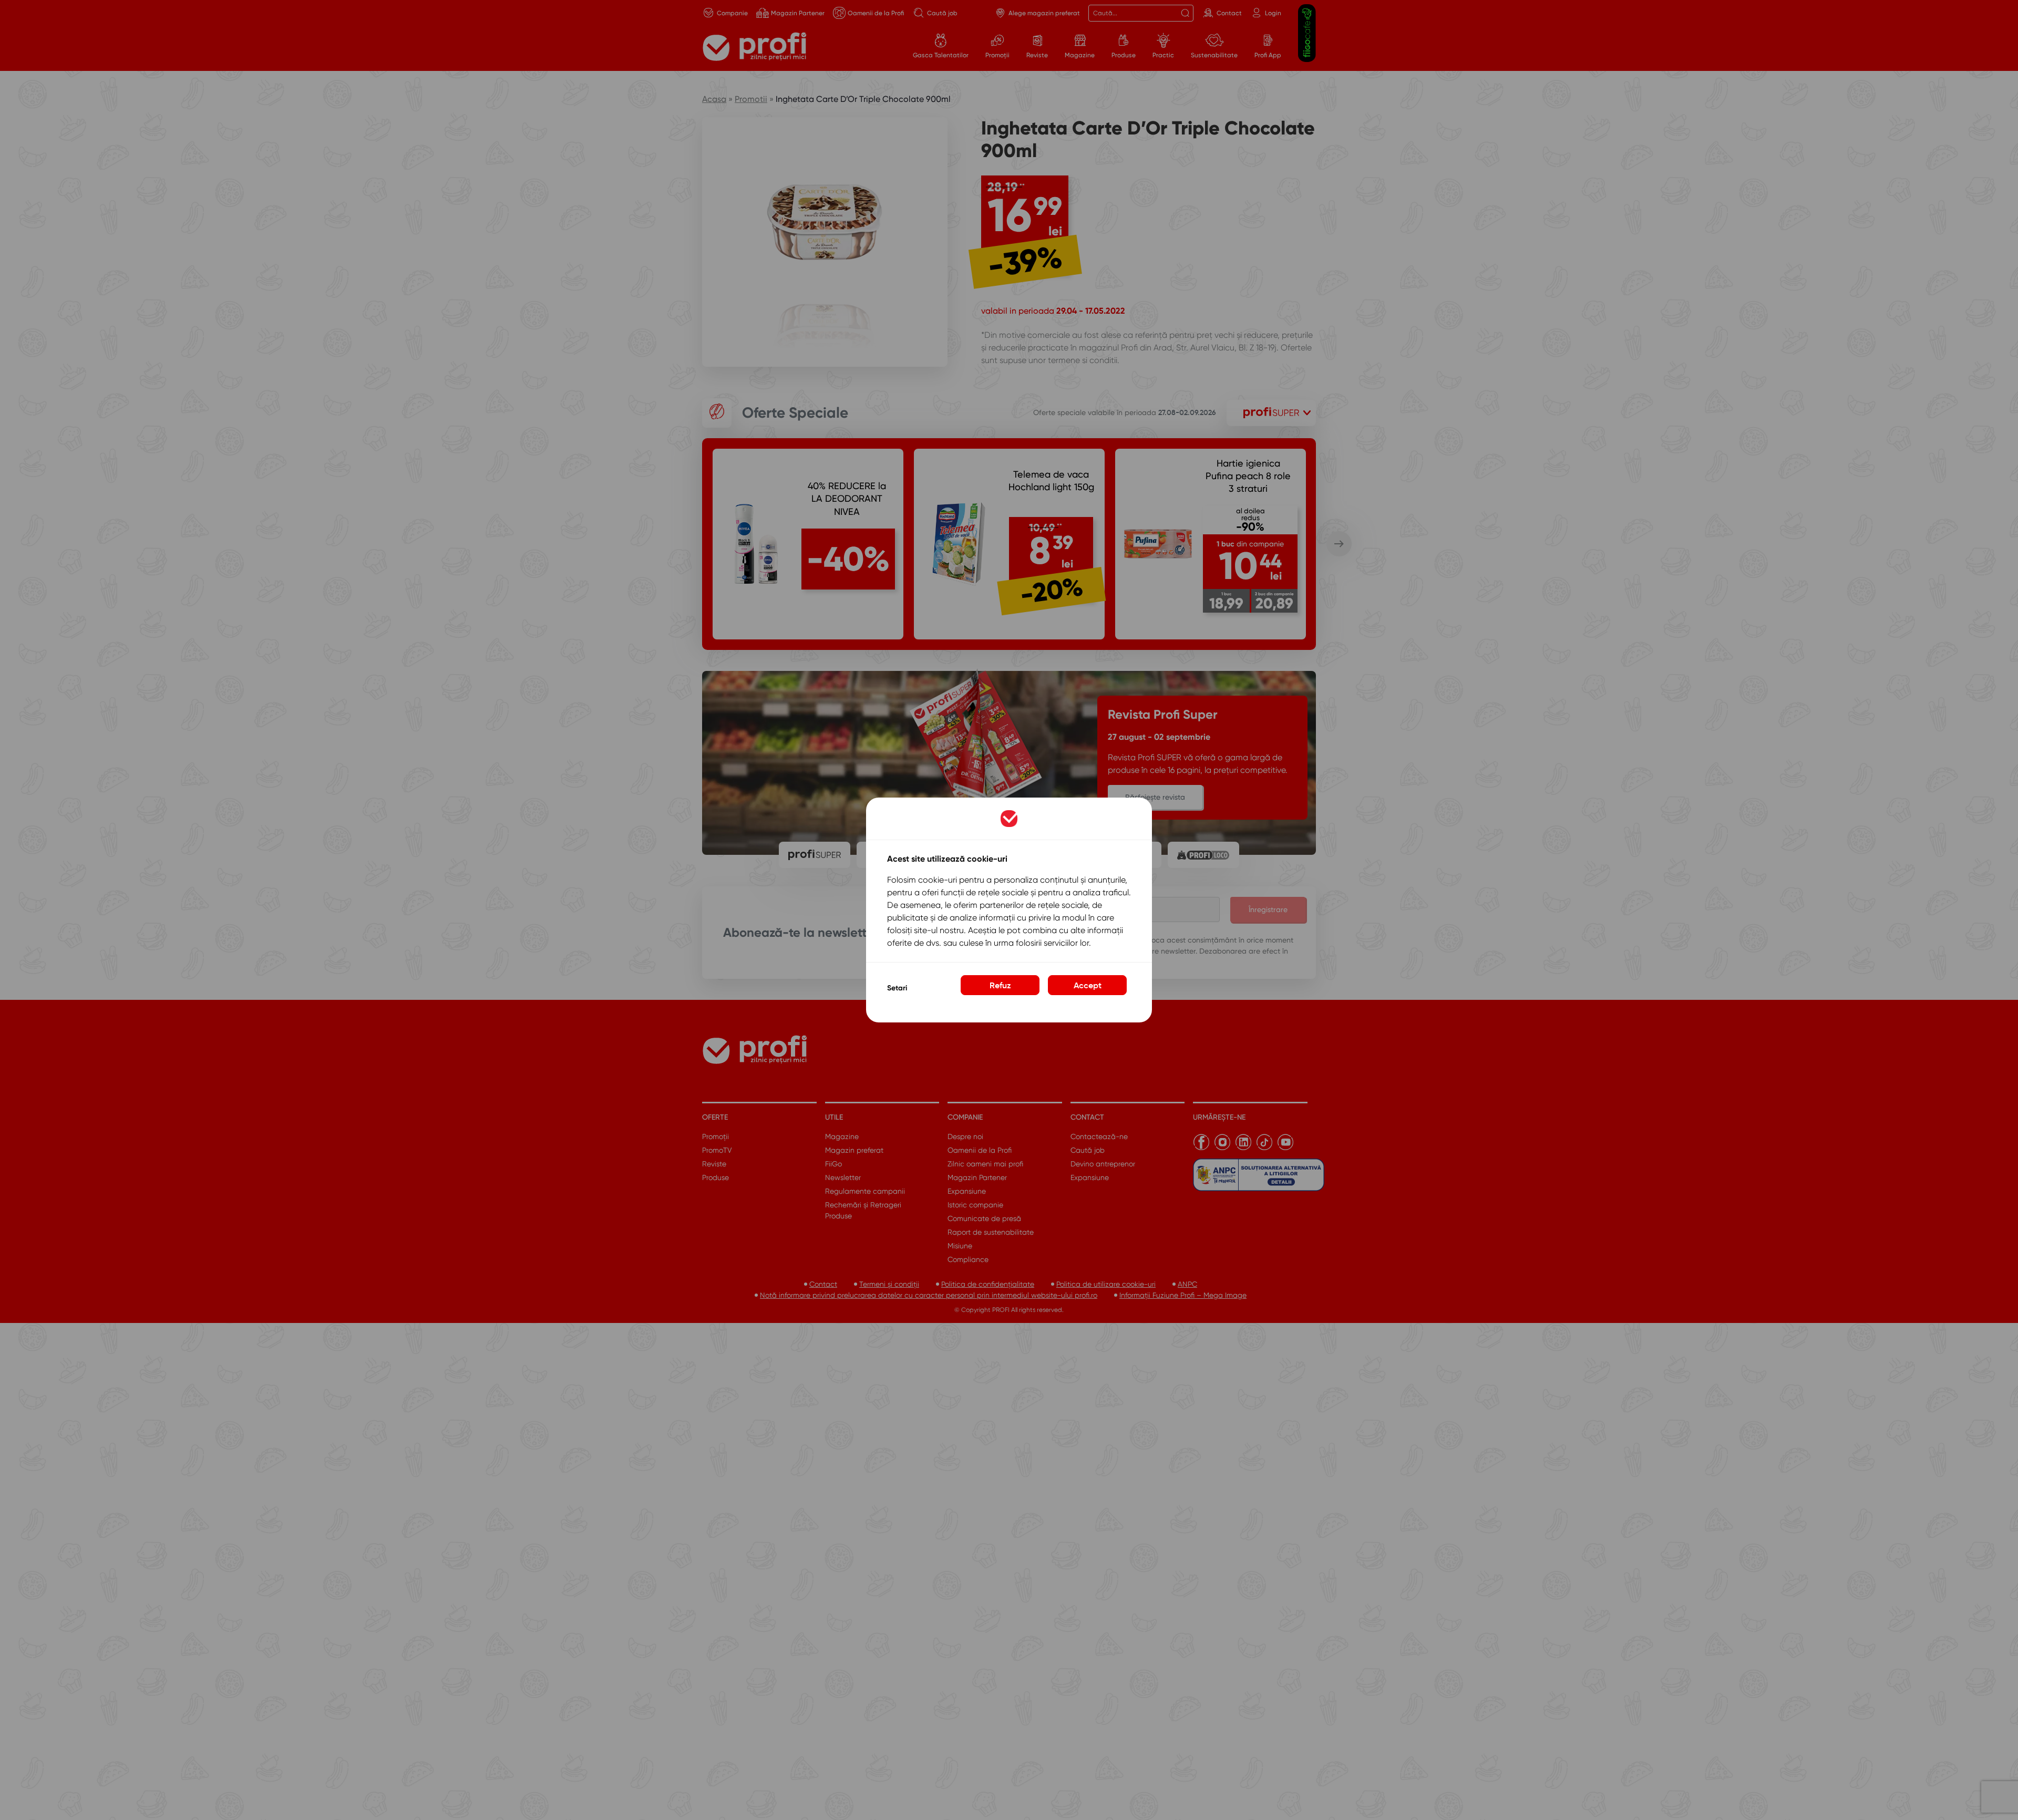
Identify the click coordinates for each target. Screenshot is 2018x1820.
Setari (897, 988)
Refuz (1000, 985)
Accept (1088, 985)
